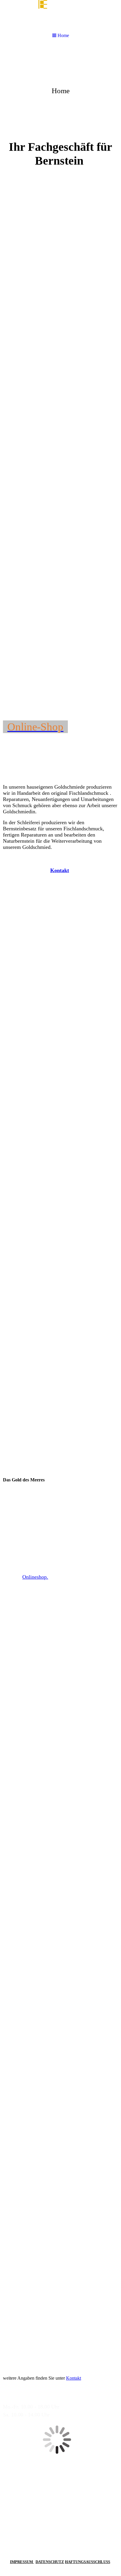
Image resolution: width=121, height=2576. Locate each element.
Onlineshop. (35, 1577)
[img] (60, 90)
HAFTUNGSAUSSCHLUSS (88, 2562)
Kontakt (74, 2378)
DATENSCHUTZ (50, 2562)
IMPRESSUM (22, 2562)
